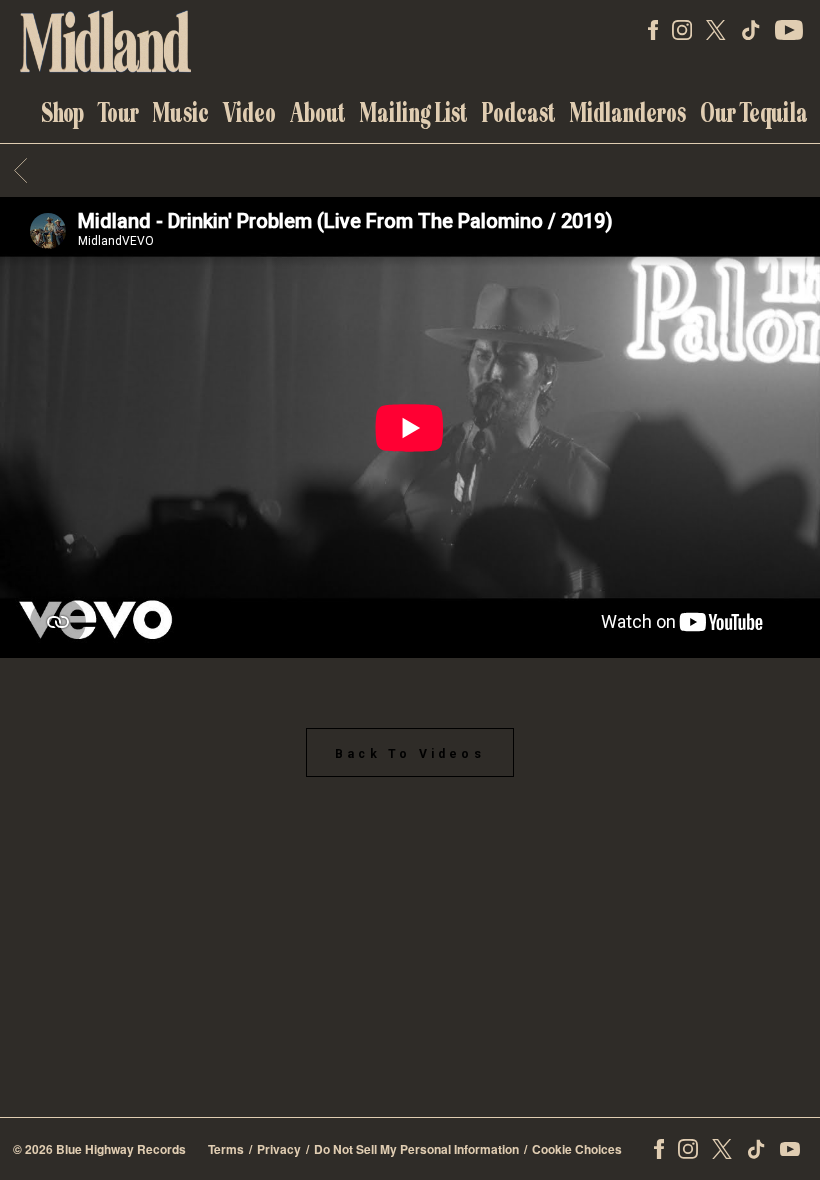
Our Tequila (754, 113)
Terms (226, 1149)
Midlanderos (628, 113)
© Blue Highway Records (99, 1149)
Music (181, 113)
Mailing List (414, 113)
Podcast (519, 113)
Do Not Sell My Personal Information (416, 1149)
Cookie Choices (577, 1149)
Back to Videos (410, 754)
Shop (62, 113)
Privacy (279, 1149)
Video (249, 113)
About (318, 113)
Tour (118, 113)
